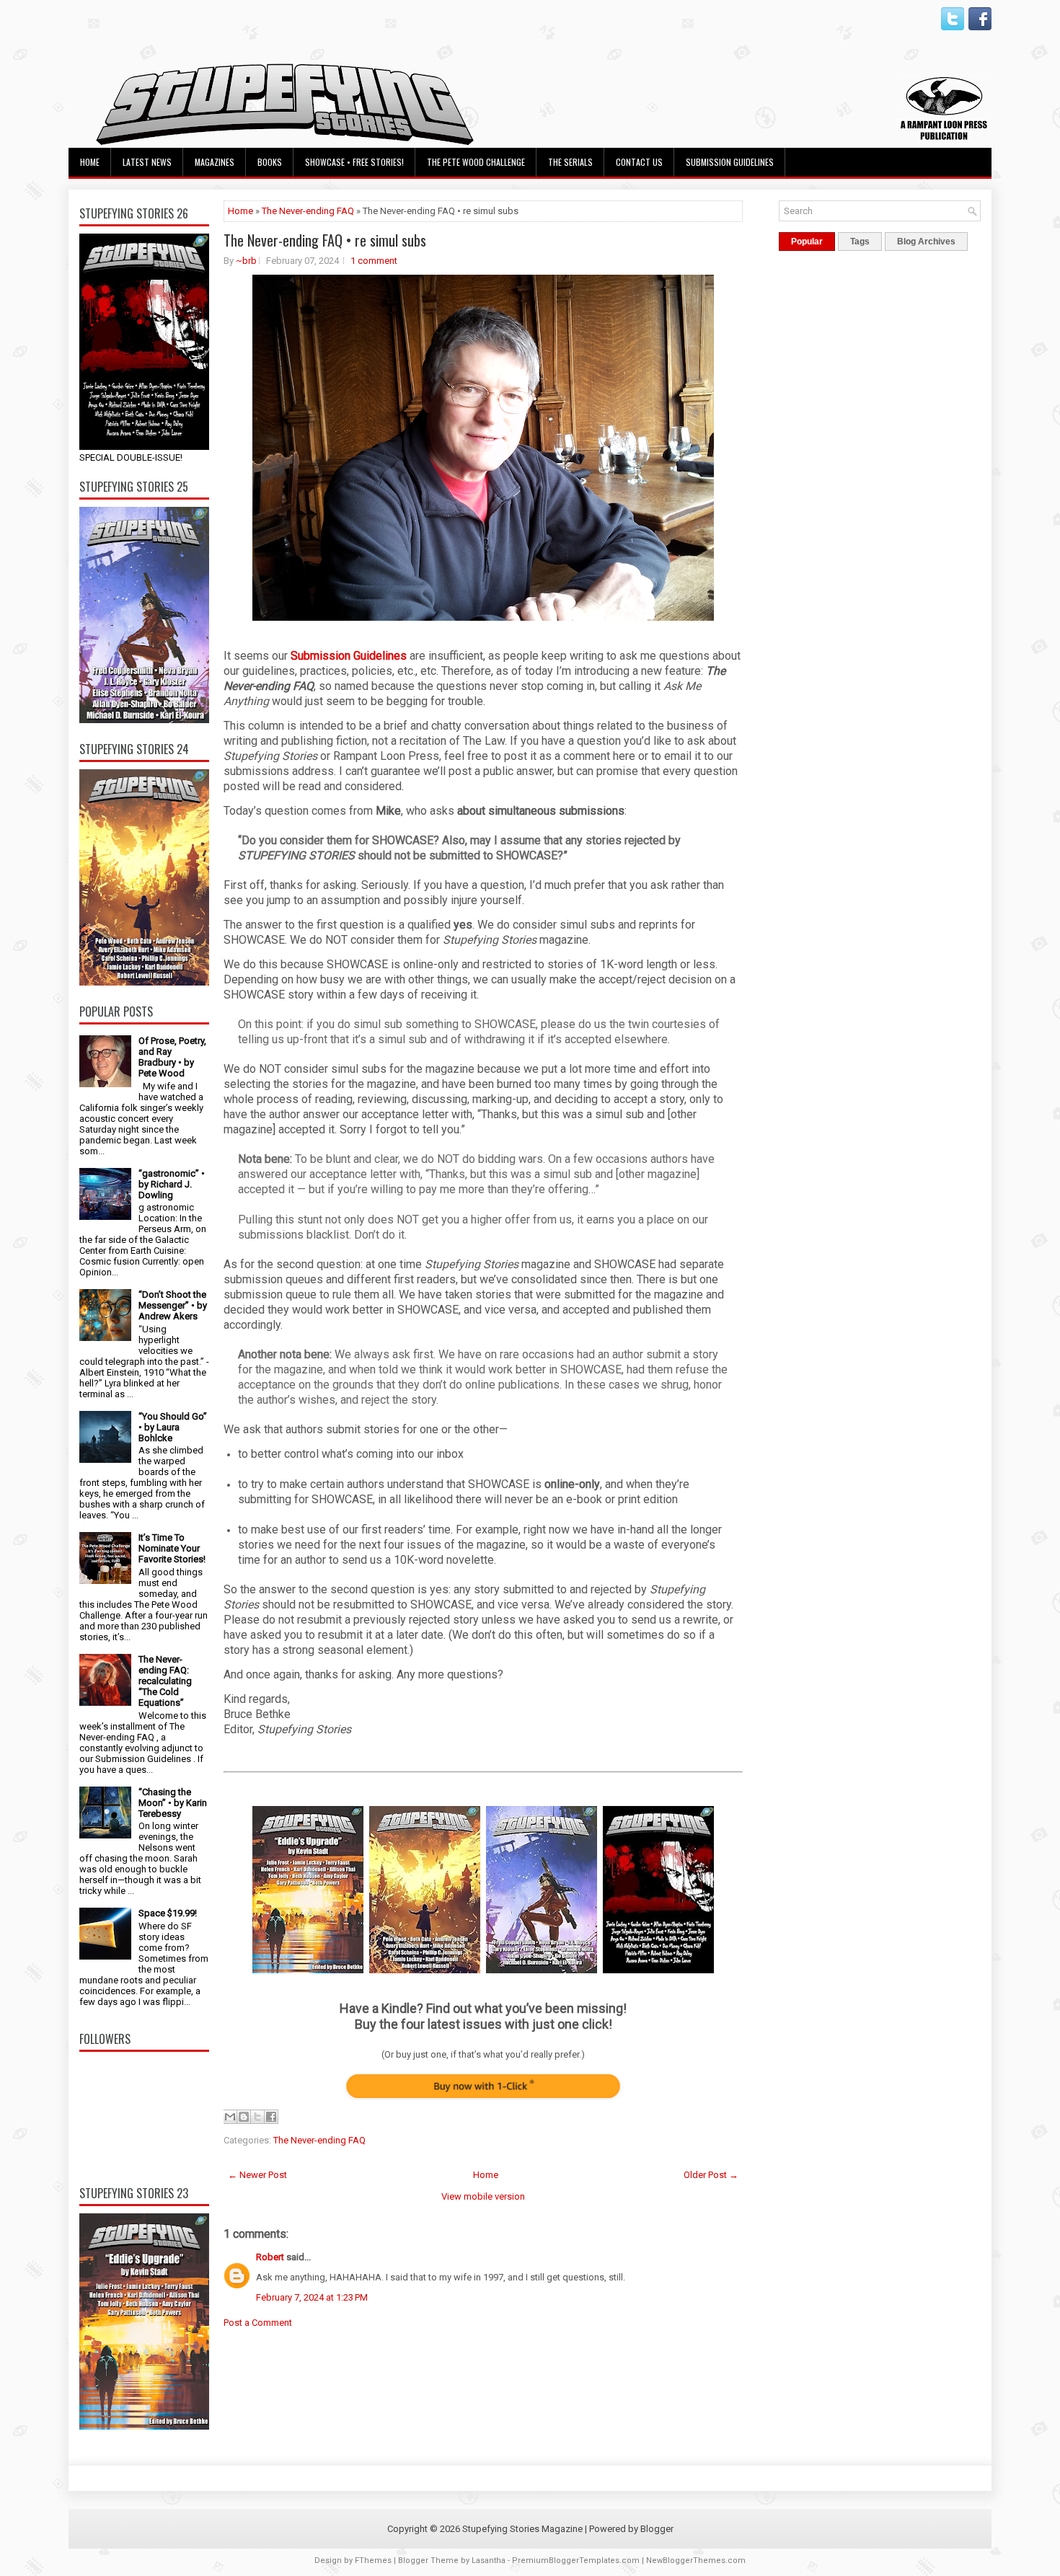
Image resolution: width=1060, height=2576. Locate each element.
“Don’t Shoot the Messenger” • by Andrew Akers (173, 1305)
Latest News (147, 162)
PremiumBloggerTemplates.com (576, 2560)
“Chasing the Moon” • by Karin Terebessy (173, 1803)
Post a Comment (258, 2323)
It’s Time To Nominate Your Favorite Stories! (172, 1548)
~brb (246, 261)
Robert (270, 2257)
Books (270, 162)
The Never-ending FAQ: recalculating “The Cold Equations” (165, 1681)
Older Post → (711, 2175)
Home (90, 162)
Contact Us (639, 162)
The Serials (570, 162)
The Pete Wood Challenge (476, 162)
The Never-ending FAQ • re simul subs (325, 240)
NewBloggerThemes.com (696, 2560)
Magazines (215, 162)
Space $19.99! (168, 1913)
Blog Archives (926, 242)
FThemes (373, 2560)
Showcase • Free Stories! (354, 162)
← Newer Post (257, 2175)
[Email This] (230, 2117)
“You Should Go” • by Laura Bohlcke (173, 1427)
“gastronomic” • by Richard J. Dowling (172, 1184)
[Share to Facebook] (271, 2117)
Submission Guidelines (730, 162)
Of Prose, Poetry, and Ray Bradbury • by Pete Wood (172, 1057)
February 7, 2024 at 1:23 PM (312, 2297)
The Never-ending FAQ (308, 211)
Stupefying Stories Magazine (522, 2529)
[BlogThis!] (244, 2117)
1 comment (374, 261)
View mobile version (483, 2196)
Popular (807, 242)
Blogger (657, 2529)
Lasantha (489, 2560)
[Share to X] (257, 2117)
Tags (860, 242)
